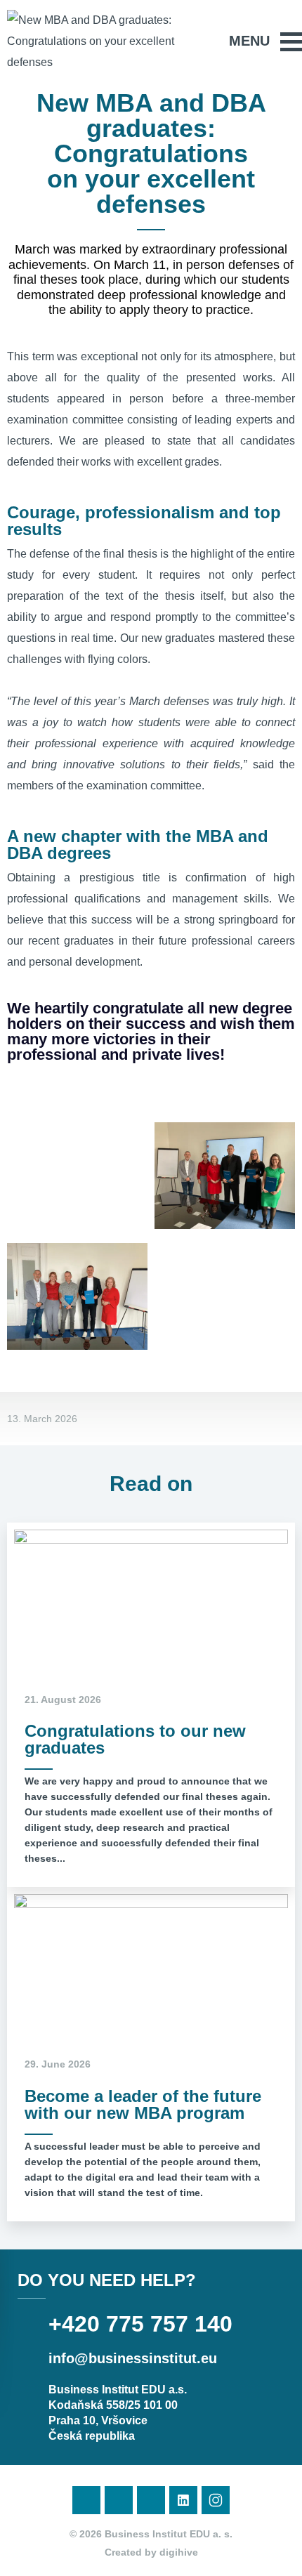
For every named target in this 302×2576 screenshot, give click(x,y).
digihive (179, 2552)
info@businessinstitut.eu (133, 2358)
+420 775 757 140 (140, 2324)
